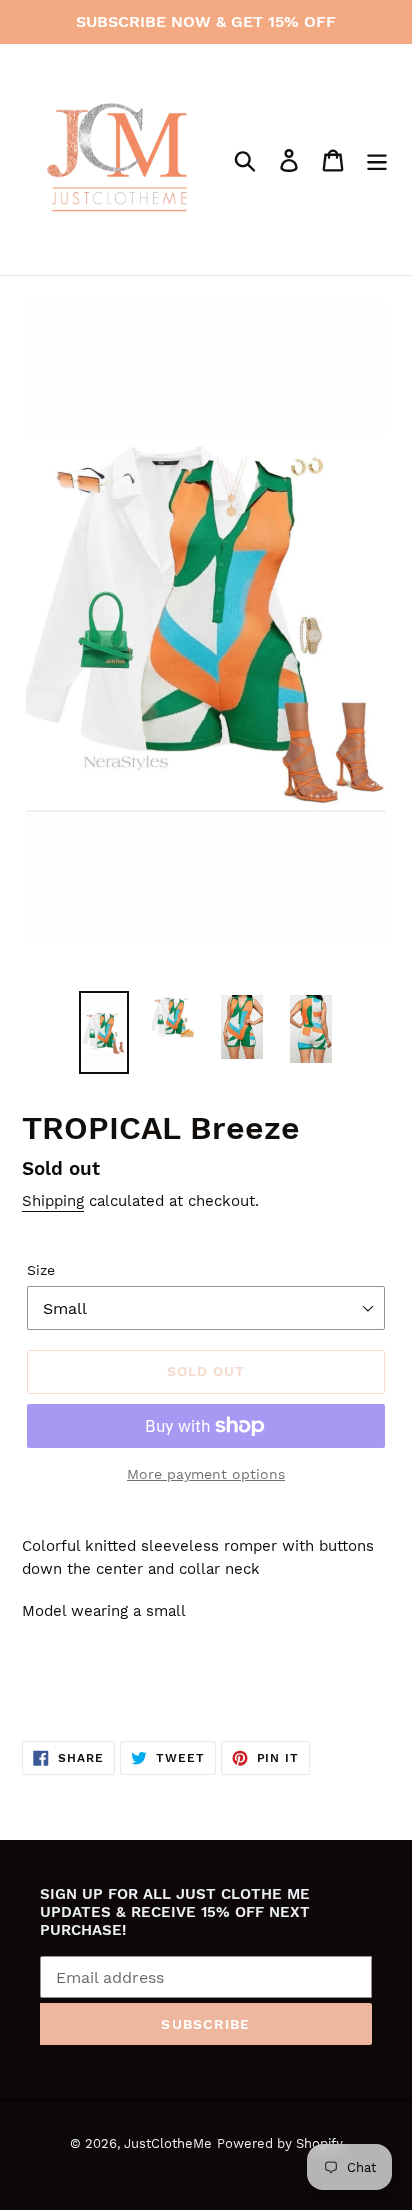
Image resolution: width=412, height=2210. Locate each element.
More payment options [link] (206, 1474)
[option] (104, 1032)
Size (41, 1270)
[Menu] (377, 159)
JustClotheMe (168, 2143)
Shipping (53, 1201)
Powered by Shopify (280, 2143)
